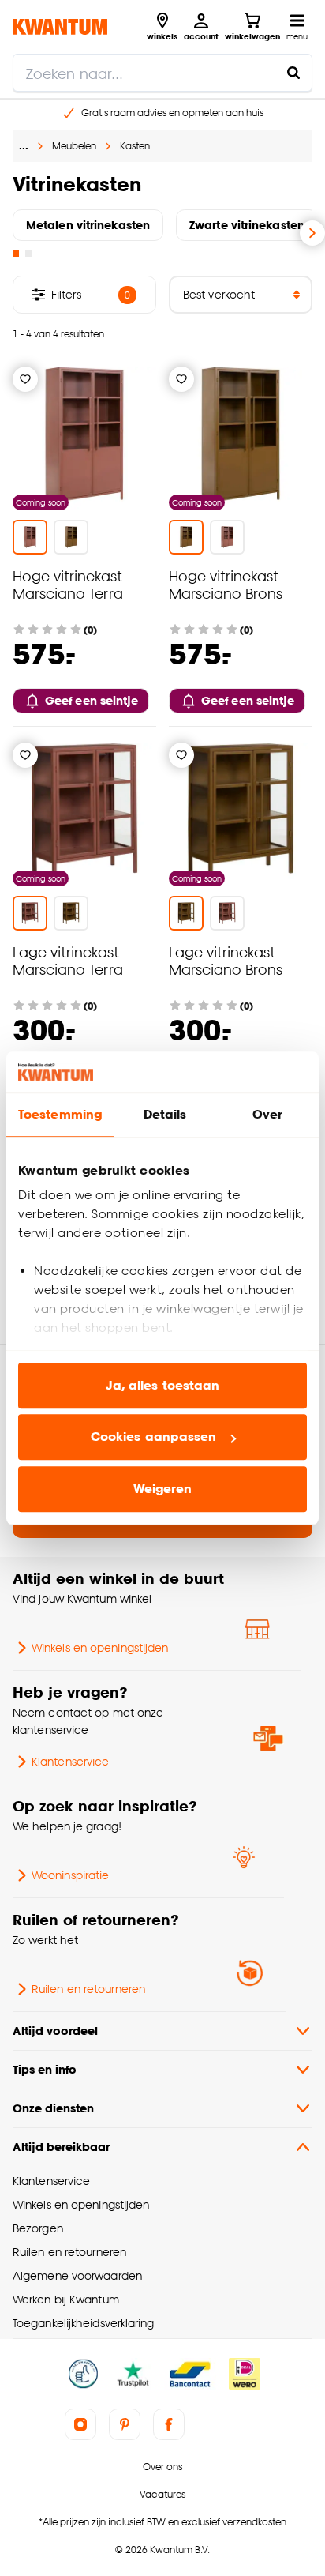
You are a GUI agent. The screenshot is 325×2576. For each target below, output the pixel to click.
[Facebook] (169, 2424)
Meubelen (74, 146)
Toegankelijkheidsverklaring (84, 2323)
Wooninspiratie (70, 1875)
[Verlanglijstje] (25, 379)
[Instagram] (80, 2424)
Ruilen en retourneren (88, 1989)
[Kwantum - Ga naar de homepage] (60, 26)
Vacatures (162, 2494)
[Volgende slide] (312, 233)
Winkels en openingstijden (100, 1647)
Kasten (135, 146)
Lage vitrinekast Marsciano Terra (68, 960)
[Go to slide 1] (16, 254)
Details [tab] (165, 1114)
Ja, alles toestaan (163, 1385)
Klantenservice (70, 1761)
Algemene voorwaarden (77, 2275)
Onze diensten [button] (53, 2108)
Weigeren (163, 1489)
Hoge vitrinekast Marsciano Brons (226, 584)
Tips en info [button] (45, 2069)
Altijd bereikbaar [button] (61, 2147)
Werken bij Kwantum (66, 2299)
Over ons (162, 2467)
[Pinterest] (125, 2424)
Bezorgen (38, 2228)
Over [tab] (267, 1114)
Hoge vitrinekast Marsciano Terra (68, 584)
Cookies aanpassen (154, 1437)
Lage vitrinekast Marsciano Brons (226, 960)
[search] (162, 73)
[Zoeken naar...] (293, 73)
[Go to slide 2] (28, 254)
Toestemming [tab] (60, 1114)
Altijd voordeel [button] (55, 2031)
